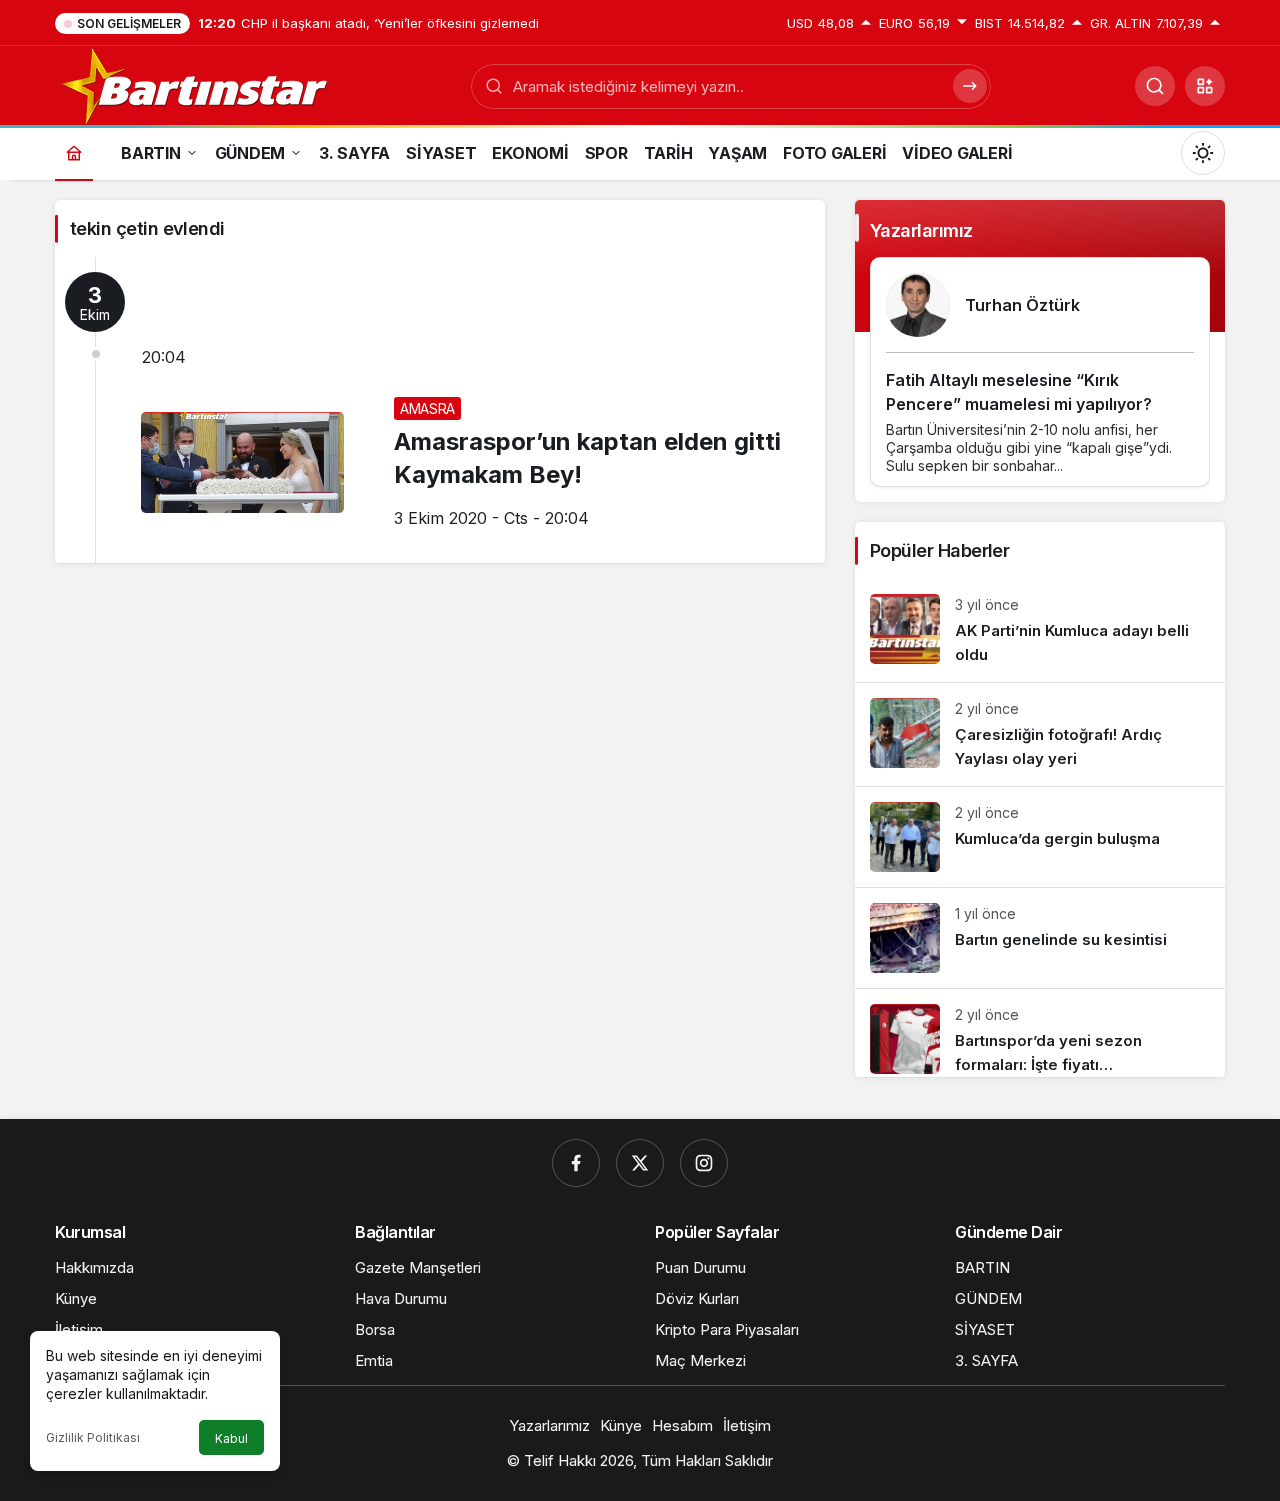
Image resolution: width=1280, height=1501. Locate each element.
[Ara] (1155, 86)
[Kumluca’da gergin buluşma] (1040, 837)
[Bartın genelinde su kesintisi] (1040, 938)
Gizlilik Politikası (93, 1437)
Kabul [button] (231, 1438)
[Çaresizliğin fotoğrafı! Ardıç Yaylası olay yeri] (1040, 734)
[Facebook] (576, 1163)
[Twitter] (640, 1163)
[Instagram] (704, 1163)
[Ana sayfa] (74, 152)
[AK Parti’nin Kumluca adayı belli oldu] (1040, 630)
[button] (1205, 86)
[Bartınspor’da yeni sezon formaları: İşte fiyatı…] (1040, 1033)
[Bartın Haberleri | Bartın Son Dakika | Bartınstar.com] (196, 84)
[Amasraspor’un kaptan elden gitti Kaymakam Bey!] (440, 410)
